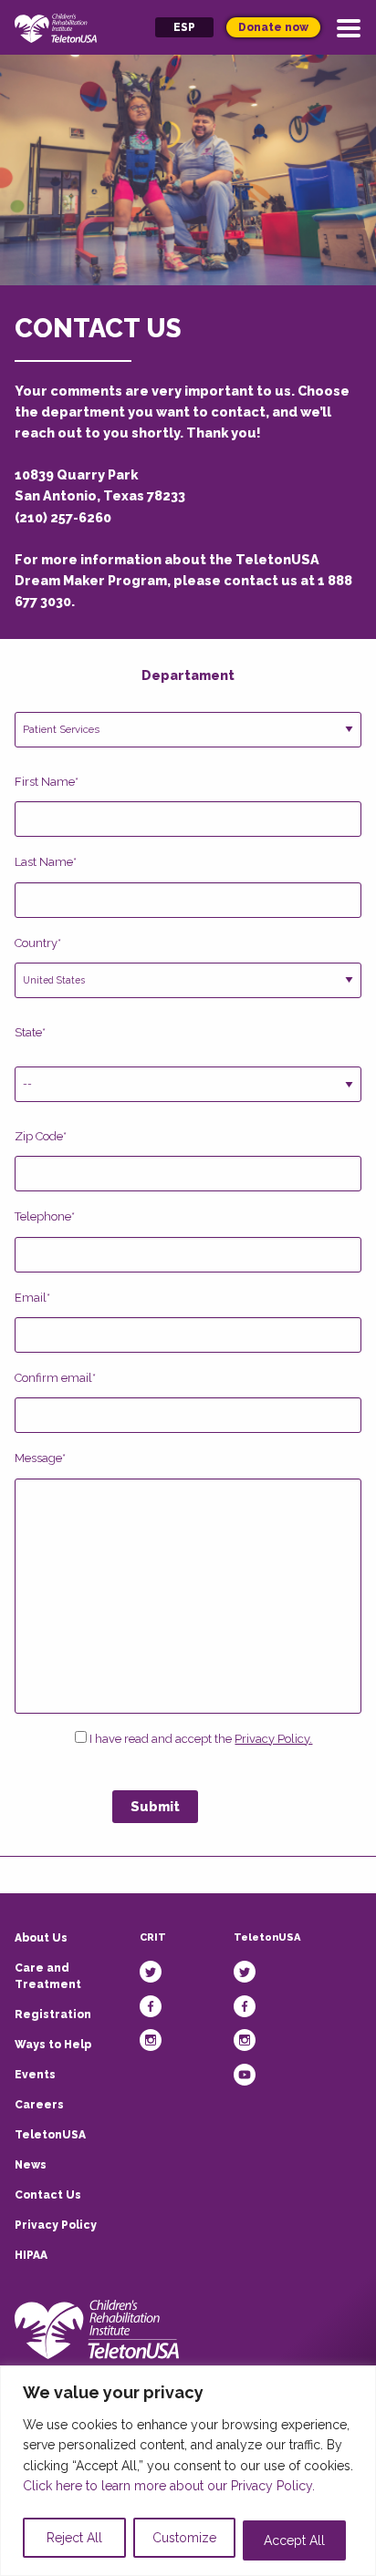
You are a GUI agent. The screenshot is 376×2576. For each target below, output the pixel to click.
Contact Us (48, 2195)
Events (35, 2075)
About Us (41, 1938)
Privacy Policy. (273, 1739)
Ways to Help (53, 2045)
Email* (32, 1298)
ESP (184, 27)
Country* (38, 943)
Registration (53, 2014)
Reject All (74, 2538)
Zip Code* (41, 1136)
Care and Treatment (48, 1976)
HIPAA (31, 2255)
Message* (40, 1458)
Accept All (294, 2540)
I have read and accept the (199, 1739)
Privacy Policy (56, 2225)
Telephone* (45, 1216)
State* (30, 1032)
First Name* (47, 782)
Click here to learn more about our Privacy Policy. (169, 2486)
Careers (39, 2105)
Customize (184, 2538)
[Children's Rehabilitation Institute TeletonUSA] (56, 27)
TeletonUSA (50, 2135)
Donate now (273, 27)
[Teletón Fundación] (97, 2329)
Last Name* (46, 862)
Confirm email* (55, 1378)
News (31, 2165)
